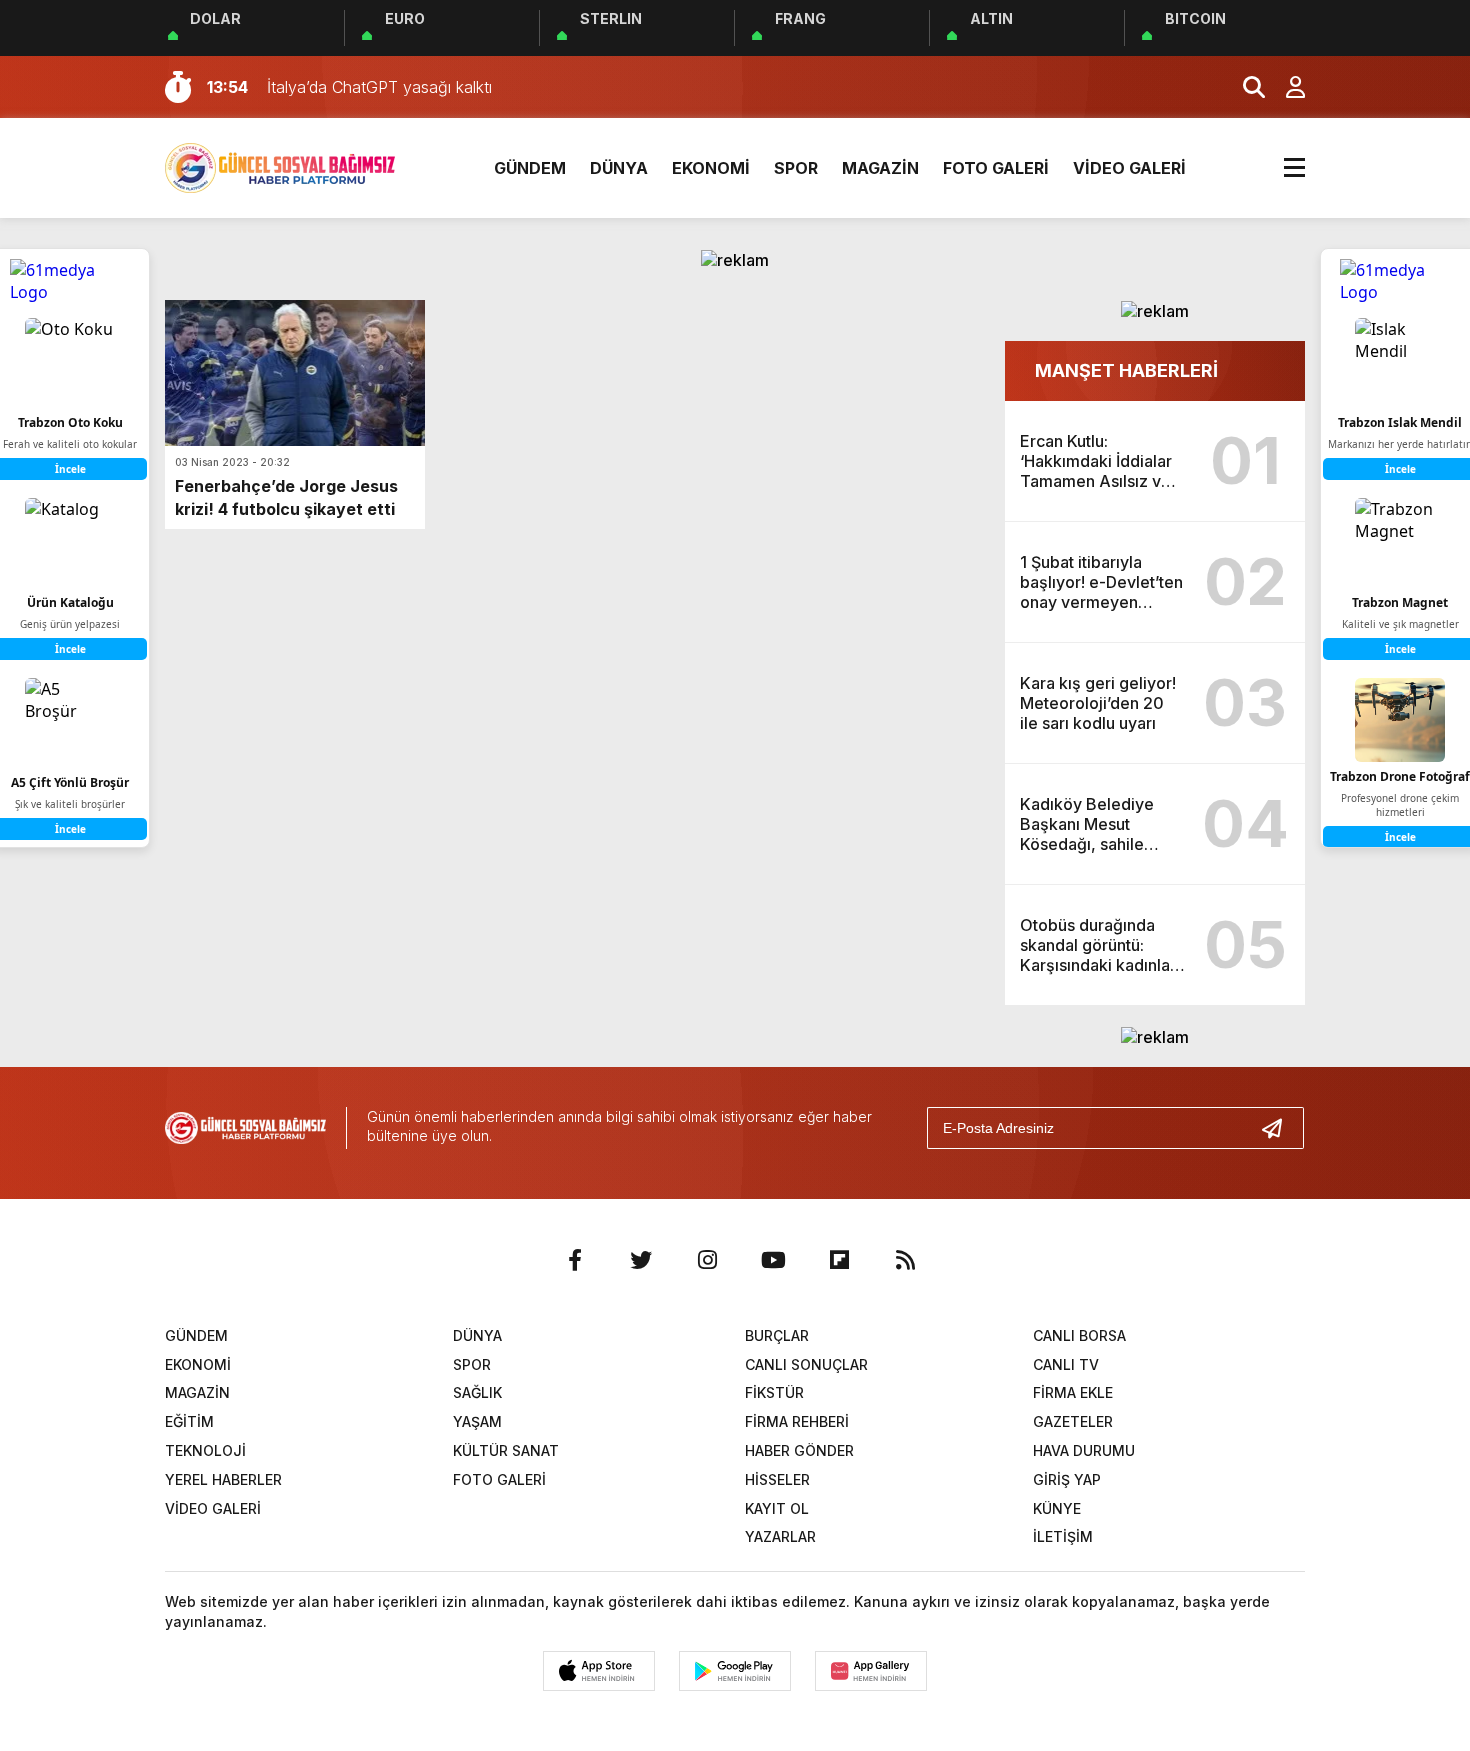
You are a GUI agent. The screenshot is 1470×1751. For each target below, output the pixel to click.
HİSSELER (777, 1479)
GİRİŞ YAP (1067, 1479)
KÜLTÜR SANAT (506, 1450)
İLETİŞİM (1063, 1536)
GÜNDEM (530, 168)
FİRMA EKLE (1073, 1392)
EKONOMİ (711, 168)
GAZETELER (1073, 1421)
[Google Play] (735, 1671)
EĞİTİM (189, 1421)
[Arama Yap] (1245, 87)
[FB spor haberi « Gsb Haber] (280, 166)
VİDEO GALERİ (1129, 168)
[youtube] (773, 1260)
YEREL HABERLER (223, 1479)
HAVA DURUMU (1084, 1450)
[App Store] (599, 1671)
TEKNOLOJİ (205, 1450)
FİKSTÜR (774, 1392)
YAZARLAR (780, 1536)
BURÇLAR (777, 1335)
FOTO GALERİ (996, 168)
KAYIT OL (777, 1508)
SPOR (796, 168)
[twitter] (641, 1260)
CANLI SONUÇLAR (806, 1364)
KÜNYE (1057, 1508)
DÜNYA (619, 168)
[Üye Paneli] (1285, 87)
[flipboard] (839, 1260)
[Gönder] (1280, 1128)
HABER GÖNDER (799, 1450)
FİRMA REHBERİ (797, 1421)
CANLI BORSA (1079, 1335)
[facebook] (575, 1260)
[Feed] (905, 1260)
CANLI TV (1066, 1364)
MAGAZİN (880, 168)
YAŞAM (477, 1421)
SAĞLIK (477, 1392)
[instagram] (707, 1260)
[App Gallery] (871, 1671)
